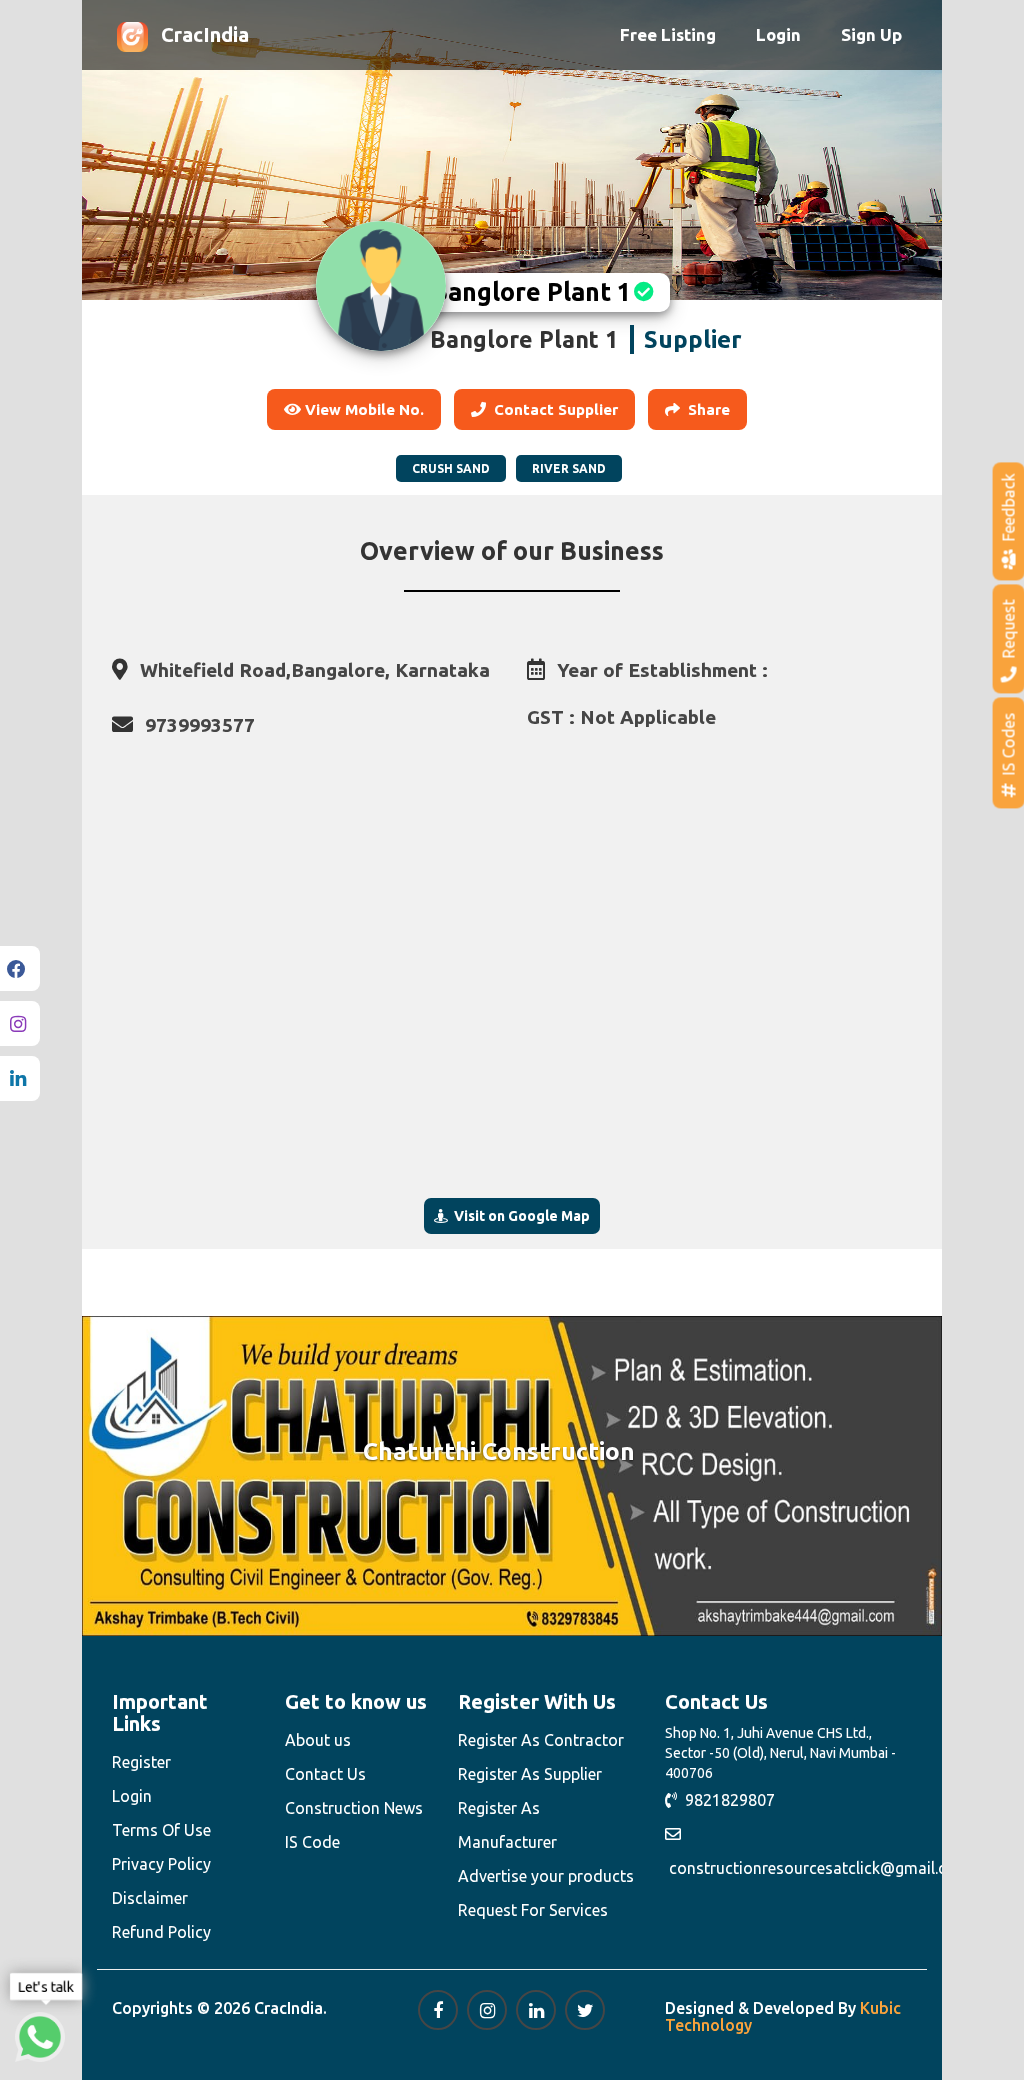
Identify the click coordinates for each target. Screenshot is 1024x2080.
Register (141, 1762)
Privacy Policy (161, 1864)
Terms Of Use (161, 1830)
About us (318, 1740)
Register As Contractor (541, 1740)
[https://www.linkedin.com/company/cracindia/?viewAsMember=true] (536, 2010)
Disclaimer (150, 1898)
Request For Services (533, 1910)
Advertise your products (546, 1876)
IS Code (312, 1842)
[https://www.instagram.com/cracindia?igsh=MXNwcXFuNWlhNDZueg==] (487, 2010)
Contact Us (325, 1774)
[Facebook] (20, 968)
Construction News (354, 1808)
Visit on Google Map (519, 1216)
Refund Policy (161, 1932)
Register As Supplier (530, 1774)
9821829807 (726, 1800)
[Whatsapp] (40, 2037)
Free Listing (668, 34)
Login (778, 34)
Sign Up (871, 34)
